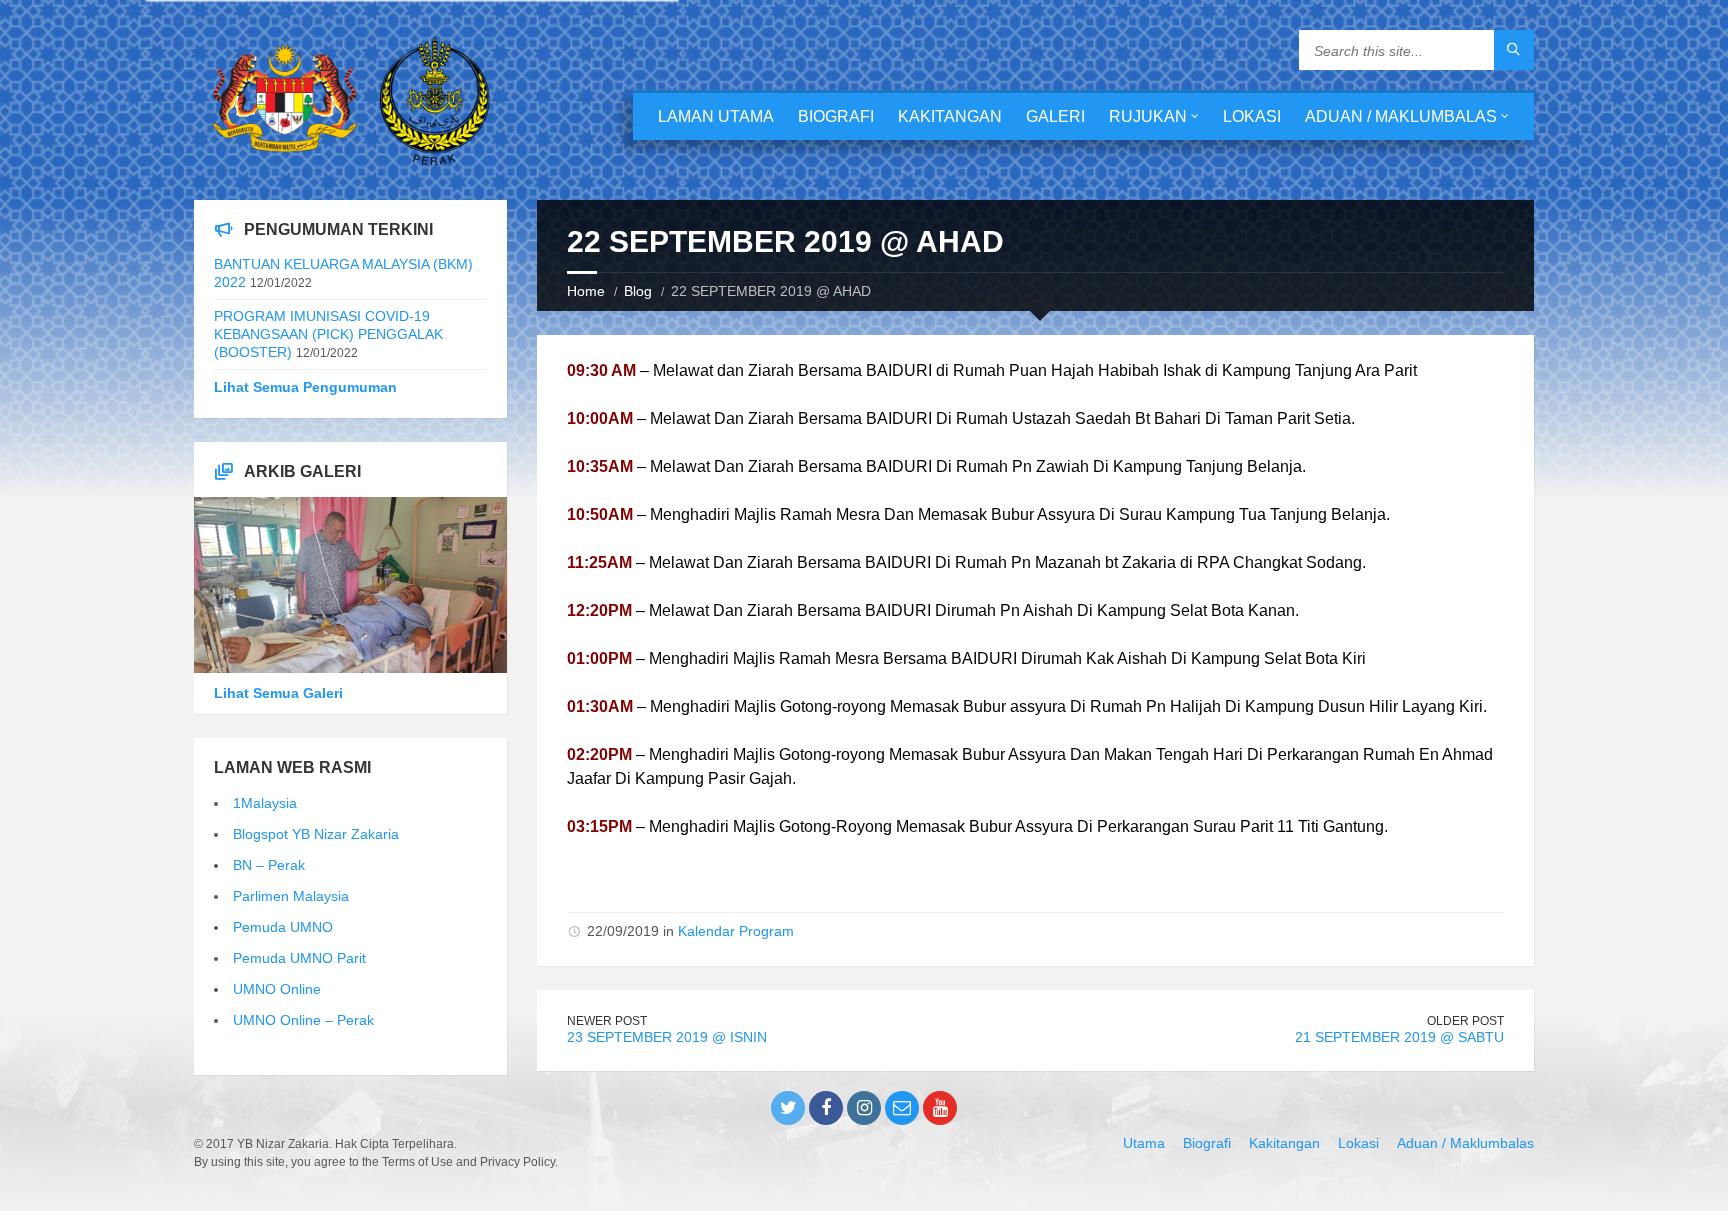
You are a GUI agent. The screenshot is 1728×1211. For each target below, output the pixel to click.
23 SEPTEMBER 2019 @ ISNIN (667, 1037)
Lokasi (1252, 116)
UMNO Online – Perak (303, 1020)
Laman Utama (716, 116)
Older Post (1465, 1021)
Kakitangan (950, 116)
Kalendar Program (736, 931)
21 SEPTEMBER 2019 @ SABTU (1399, 1037)
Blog (638, 291)
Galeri (1055, 116)
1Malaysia (265, 803)
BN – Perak (269, 865)
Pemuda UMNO (283, 927)
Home (586, 291)
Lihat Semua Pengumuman (305, 387)
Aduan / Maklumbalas (1401, 116)
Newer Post (607, 1021)
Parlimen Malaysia (291, 896)
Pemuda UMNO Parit (299, 958)
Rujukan (1148, 116)
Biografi (836, 116)
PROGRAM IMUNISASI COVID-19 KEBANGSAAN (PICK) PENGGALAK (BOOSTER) (328, 334)
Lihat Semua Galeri (278, 693)
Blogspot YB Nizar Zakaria (316, 834)
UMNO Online (277, 989)
